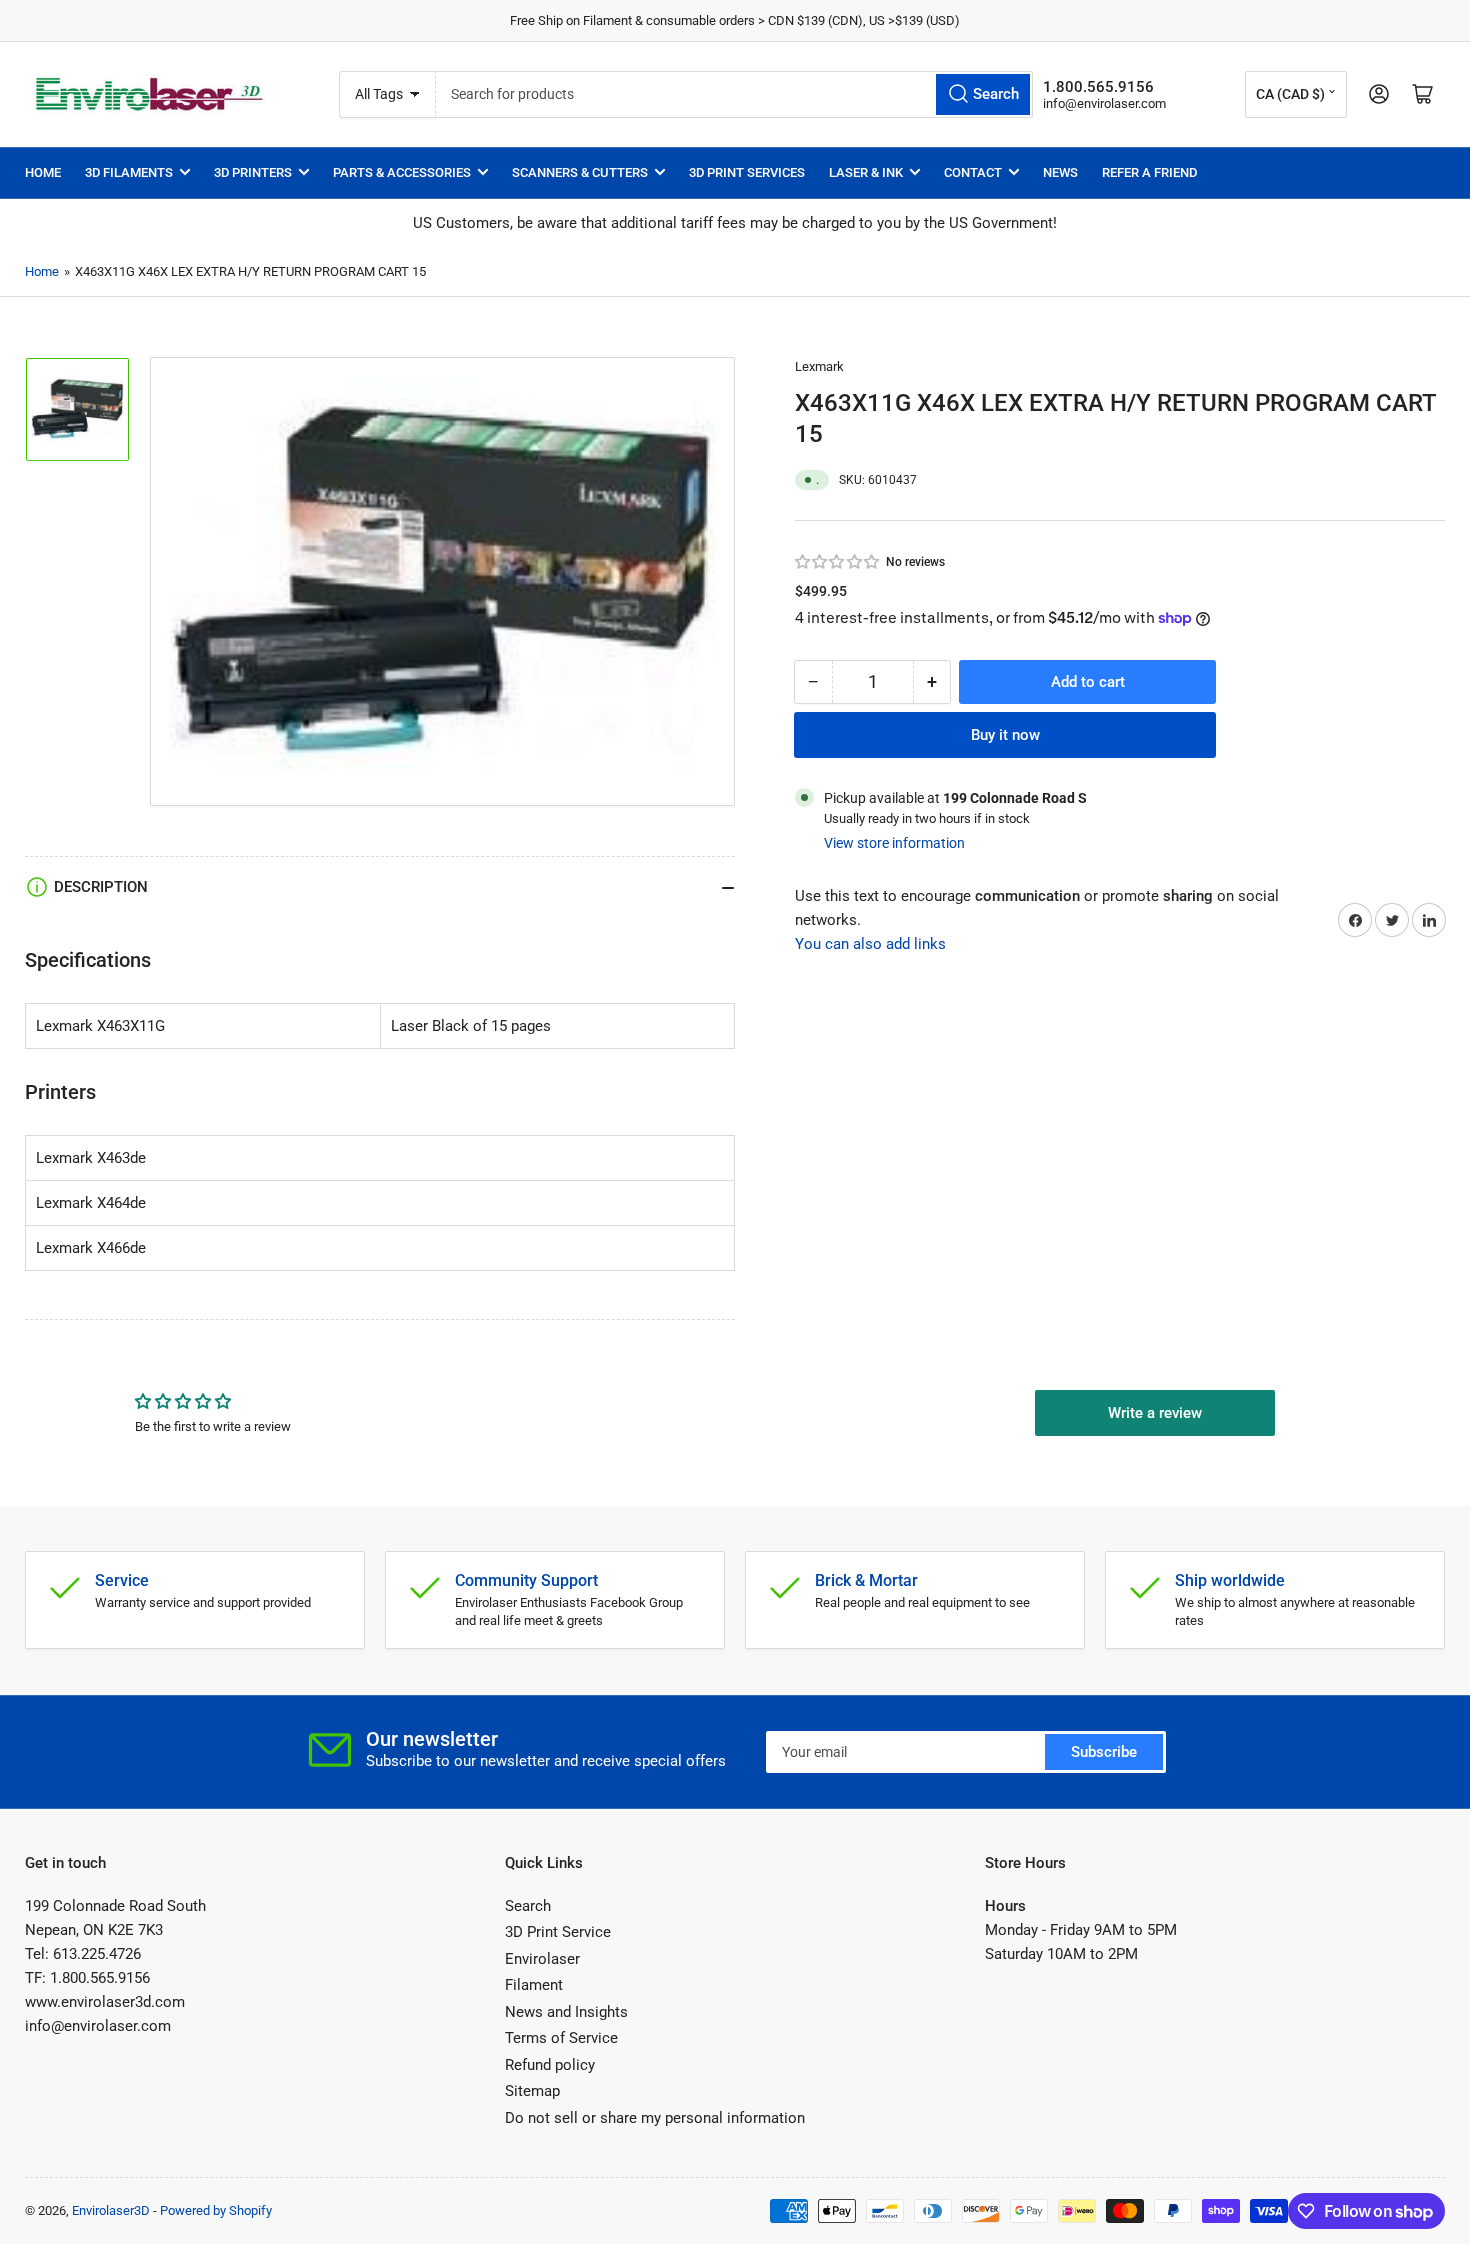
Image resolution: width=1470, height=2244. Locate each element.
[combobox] (734, 94)
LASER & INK (866, 172)
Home (43, 172)
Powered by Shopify (216, 2210)
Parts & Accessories (402, 172)
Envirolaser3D (111, 2210)
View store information (894, 843)
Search (528, 1906)
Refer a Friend (1149, 172)
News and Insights (566, 2012)
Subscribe (1104, 1752)
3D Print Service (558, 1932)
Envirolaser (542, 1959)
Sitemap (532, 2091)
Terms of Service (561, 2038)
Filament (534, 1985)
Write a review (1155, 1413)
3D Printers (253, 172)
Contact (973, 172)
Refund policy (550, 2065)
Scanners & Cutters (580, 172)
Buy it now (1005, 734)
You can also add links (870, 944)
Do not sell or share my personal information (655, 2118)
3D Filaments (129, 172)
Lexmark (819, 366)
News (1060, 172)
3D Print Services (747, 172)
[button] (838, 562)
